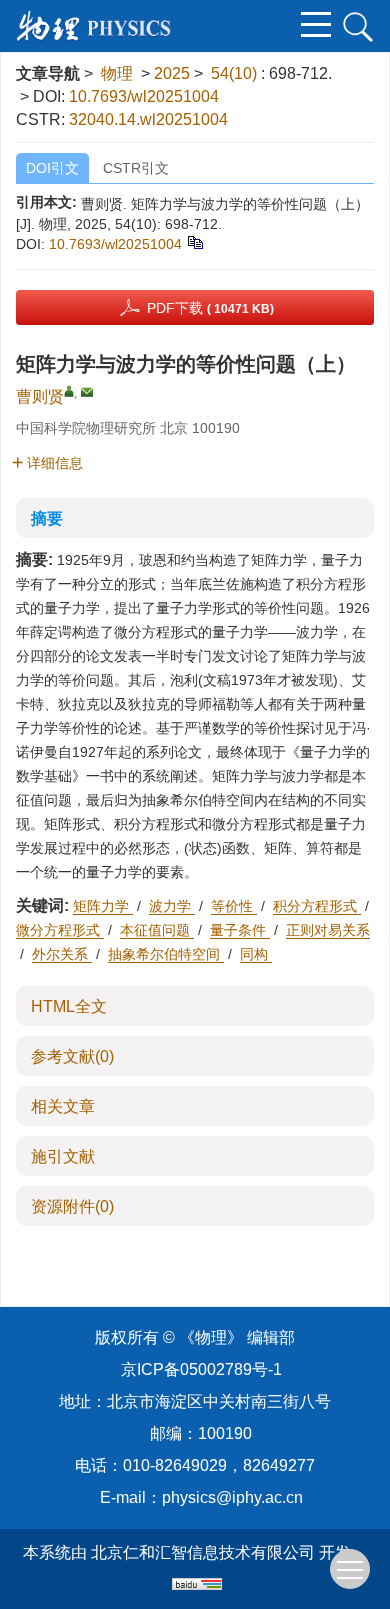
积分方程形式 (317, 906)
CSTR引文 (136, 168)
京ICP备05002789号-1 (201, 1369)
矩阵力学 (103, 906)
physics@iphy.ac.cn (232, 1497)
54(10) (236, 73)
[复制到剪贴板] (194, 241)
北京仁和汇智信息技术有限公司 (203, 1552)
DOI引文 (52, 168)
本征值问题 (157, 930)
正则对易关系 (328, 930)
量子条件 (240, 930)
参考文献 (72, 1056)
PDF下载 (210, 308)
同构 (256, 954)
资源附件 (72, 1206)
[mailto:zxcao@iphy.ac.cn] (87, 392)
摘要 (47, 518)
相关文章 (63, 1106)
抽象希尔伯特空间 (166, 954)
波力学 (172, 906)
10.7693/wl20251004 (144, 96)
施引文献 (63, 1156)
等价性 (234, 906)
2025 (172, 73)
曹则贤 (40, 396)
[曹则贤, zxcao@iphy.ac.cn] (69, 391)
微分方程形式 (60, 930)
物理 (117, 73)
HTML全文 (69, 1006)
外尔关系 (62, 954)
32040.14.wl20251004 (148, 119)
